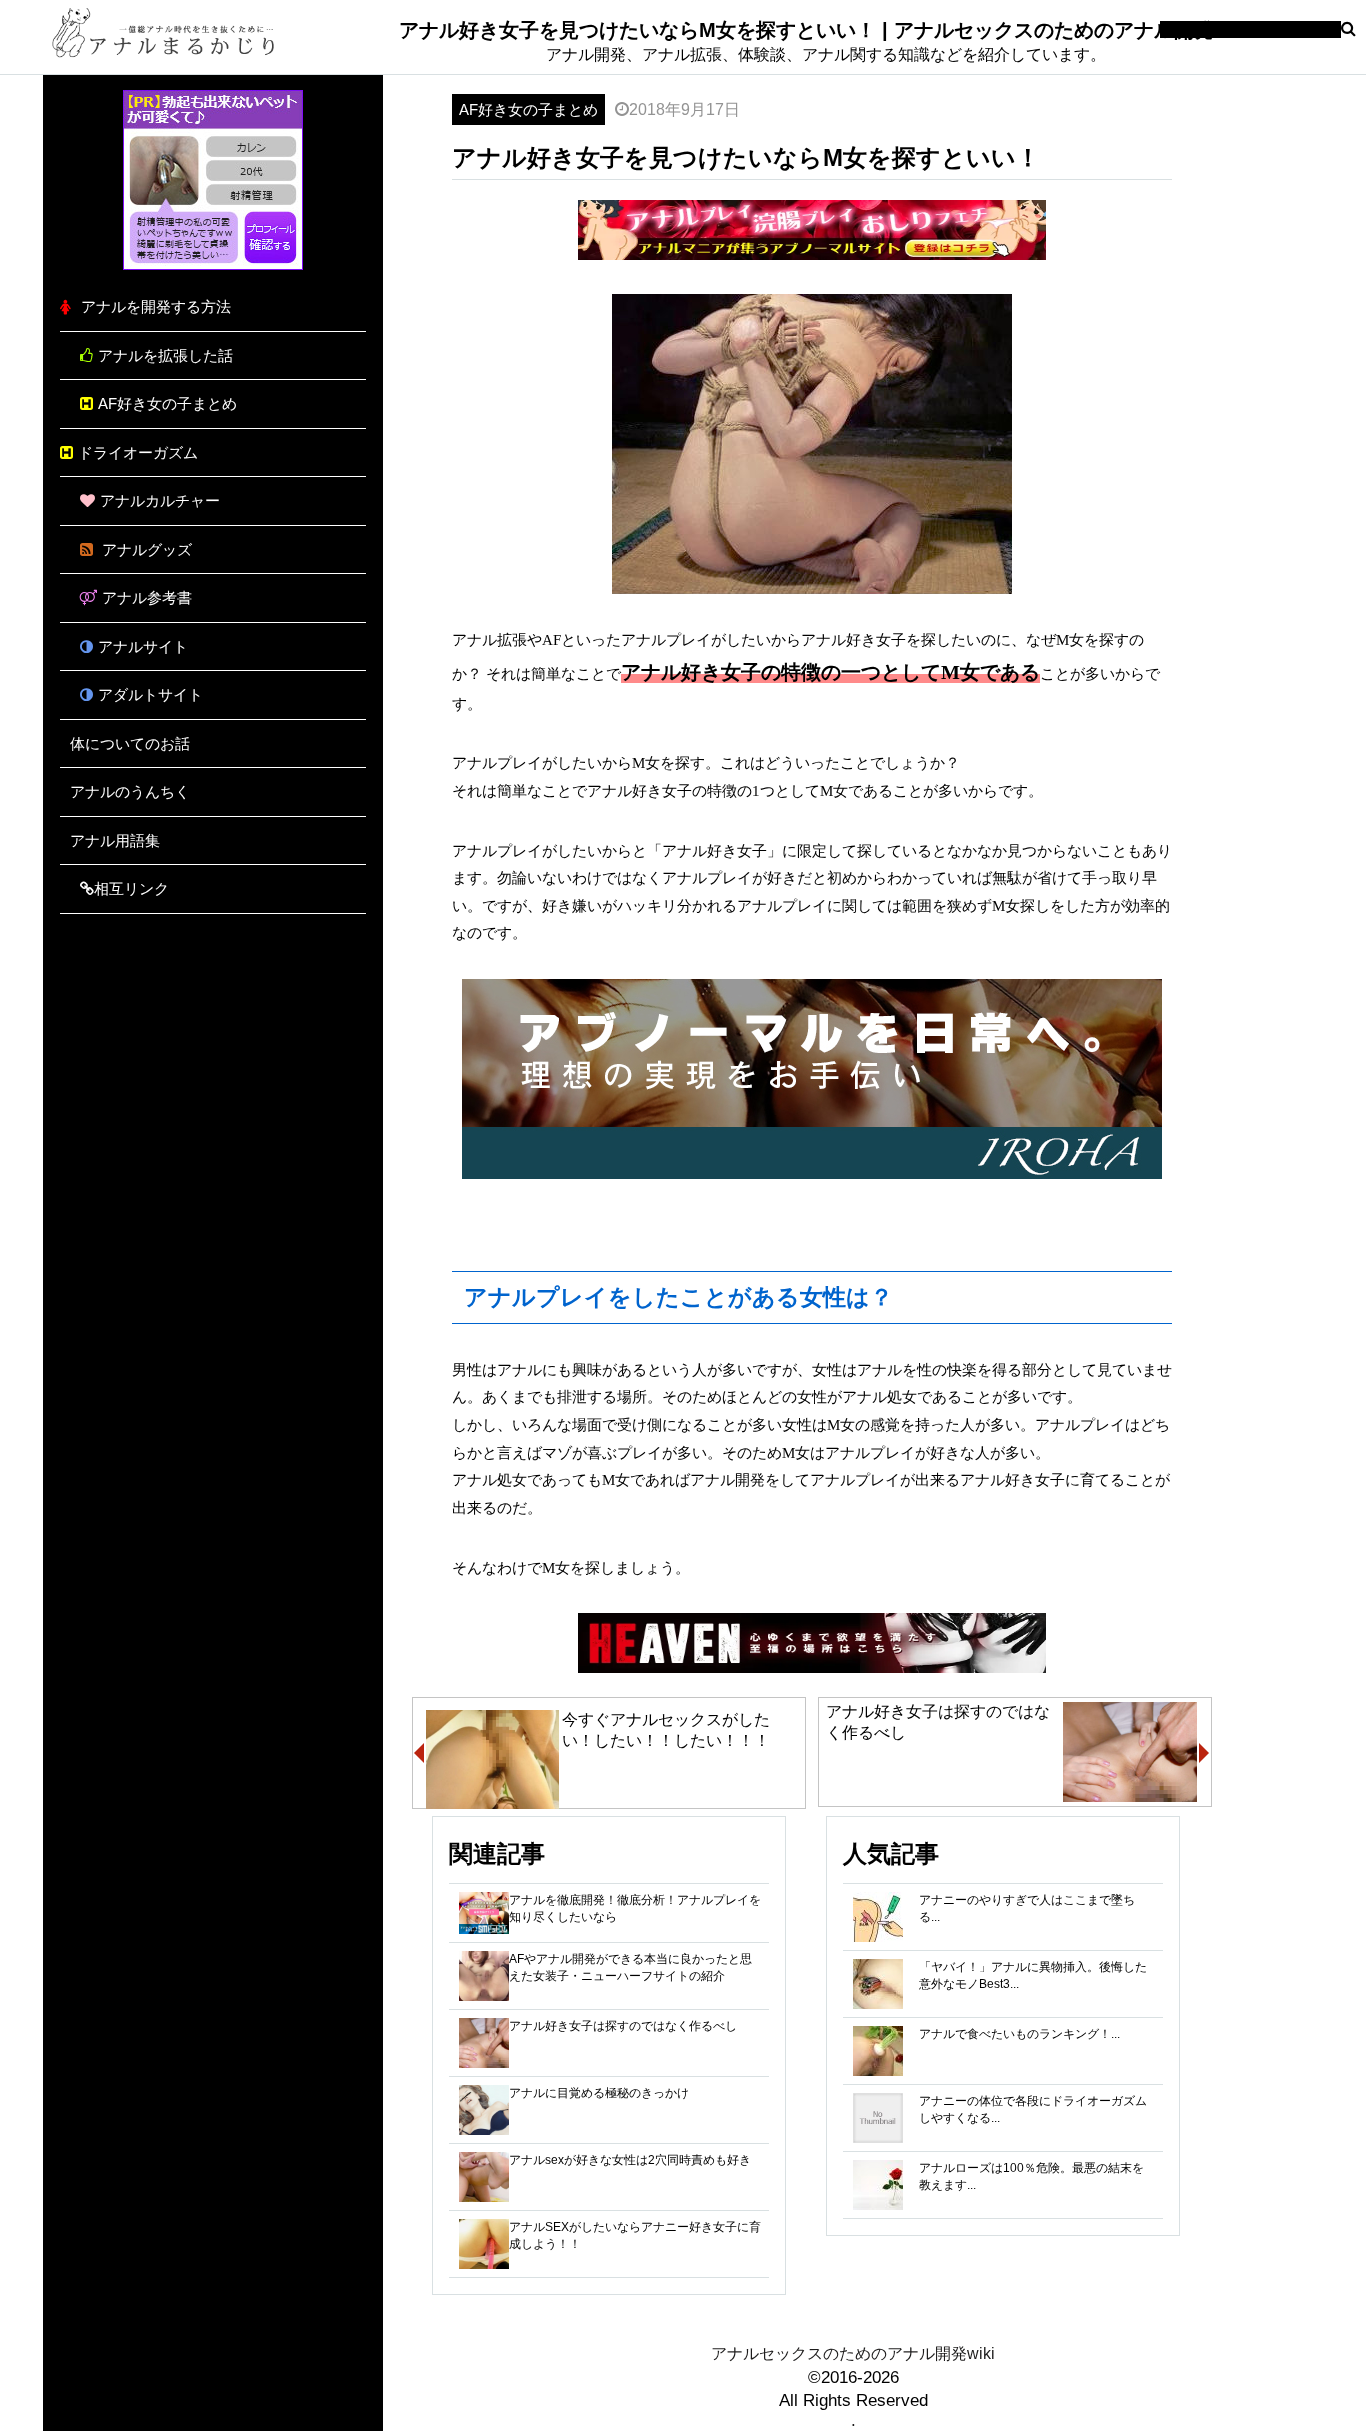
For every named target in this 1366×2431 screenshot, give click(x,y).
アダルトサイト (150, 694)
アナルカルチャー (160, 500)
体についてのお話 (130, 743)
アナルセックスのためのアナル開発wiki (853, 2353)
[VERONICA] (213, 264)
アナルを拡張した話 (165, 355)
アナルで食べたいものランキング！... (1019, 2034)
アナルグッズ (145, 549)
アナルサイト (143, 646)
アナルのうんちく (130, 791)
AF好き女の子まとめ (167, 403)
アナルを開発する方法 (156, 306)
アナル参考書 (147, 597)
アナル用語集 (115, 840)
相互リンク (131, 888)
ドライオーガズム (138, 452)
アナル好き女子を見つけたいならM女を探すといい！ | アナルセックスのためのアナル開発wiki (826, 30)
